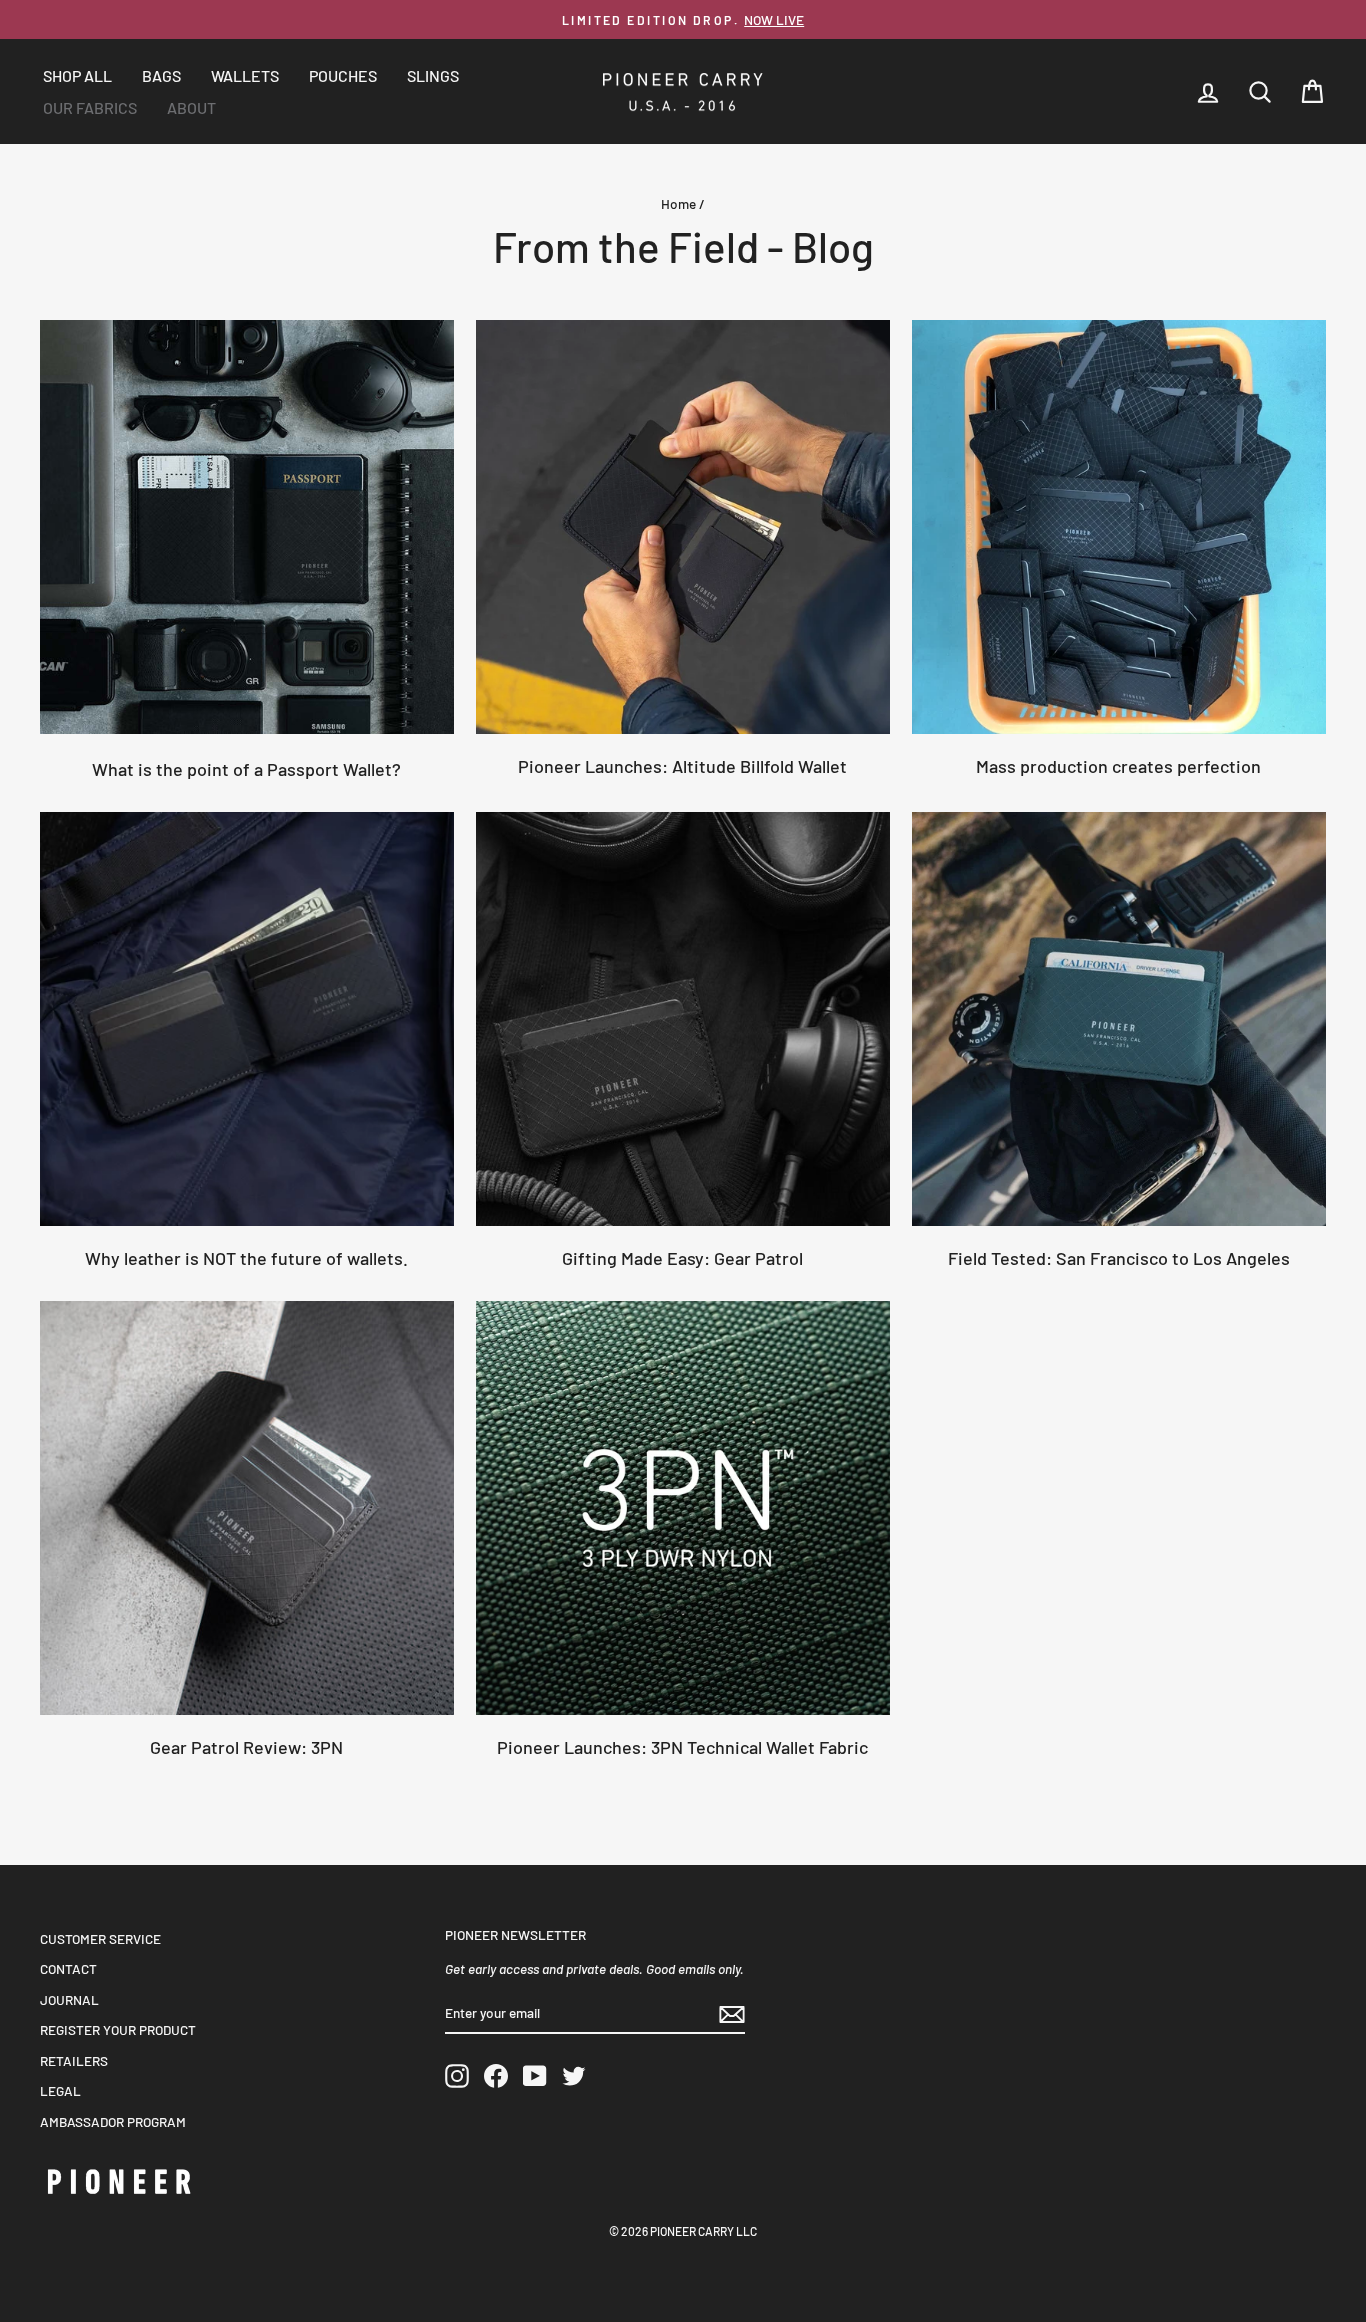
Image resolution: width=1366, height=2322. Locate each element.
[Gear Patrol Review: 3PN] (247, 1508)
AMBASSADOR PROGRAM (113, 2121)
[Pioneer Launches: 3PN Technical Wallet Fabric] (683, 1508)
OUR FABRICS (90, 107)
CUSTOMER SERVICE (100, 1938)
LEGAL (60, 2090)
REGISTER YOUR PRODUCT (118, 2029)
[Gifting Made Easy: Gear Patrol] (683, 1019)
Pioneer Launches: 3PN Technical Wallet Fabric (682, 1747)
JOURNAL (69, 1999)
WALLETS (245, 75)
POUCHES (343, 75)
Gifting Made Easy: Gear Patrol (682, 1258)
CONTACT (68, 1968)
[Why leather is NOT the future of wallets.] (247, 1019)
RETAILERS (74, 2060)
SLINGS (433, 75)
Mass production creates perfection (1118, 766)
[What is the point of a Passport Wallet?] (247, 527)
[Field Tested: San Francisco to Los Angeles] (1119, 1019)
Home (678, 203)
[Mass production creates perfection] (1119, 527)
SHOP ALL (77, 75)
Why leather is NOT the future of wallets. (246, 1258)
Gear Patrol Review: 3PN (246, 1747)
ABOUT (191, 107)
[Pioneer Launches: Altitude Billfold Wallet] (683, 527)
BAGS (161, 75)
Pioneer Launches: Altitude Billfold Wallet (682, 766)
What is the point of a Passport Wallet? (246, 769)
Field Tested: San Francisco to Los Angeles (1119, 1258)
